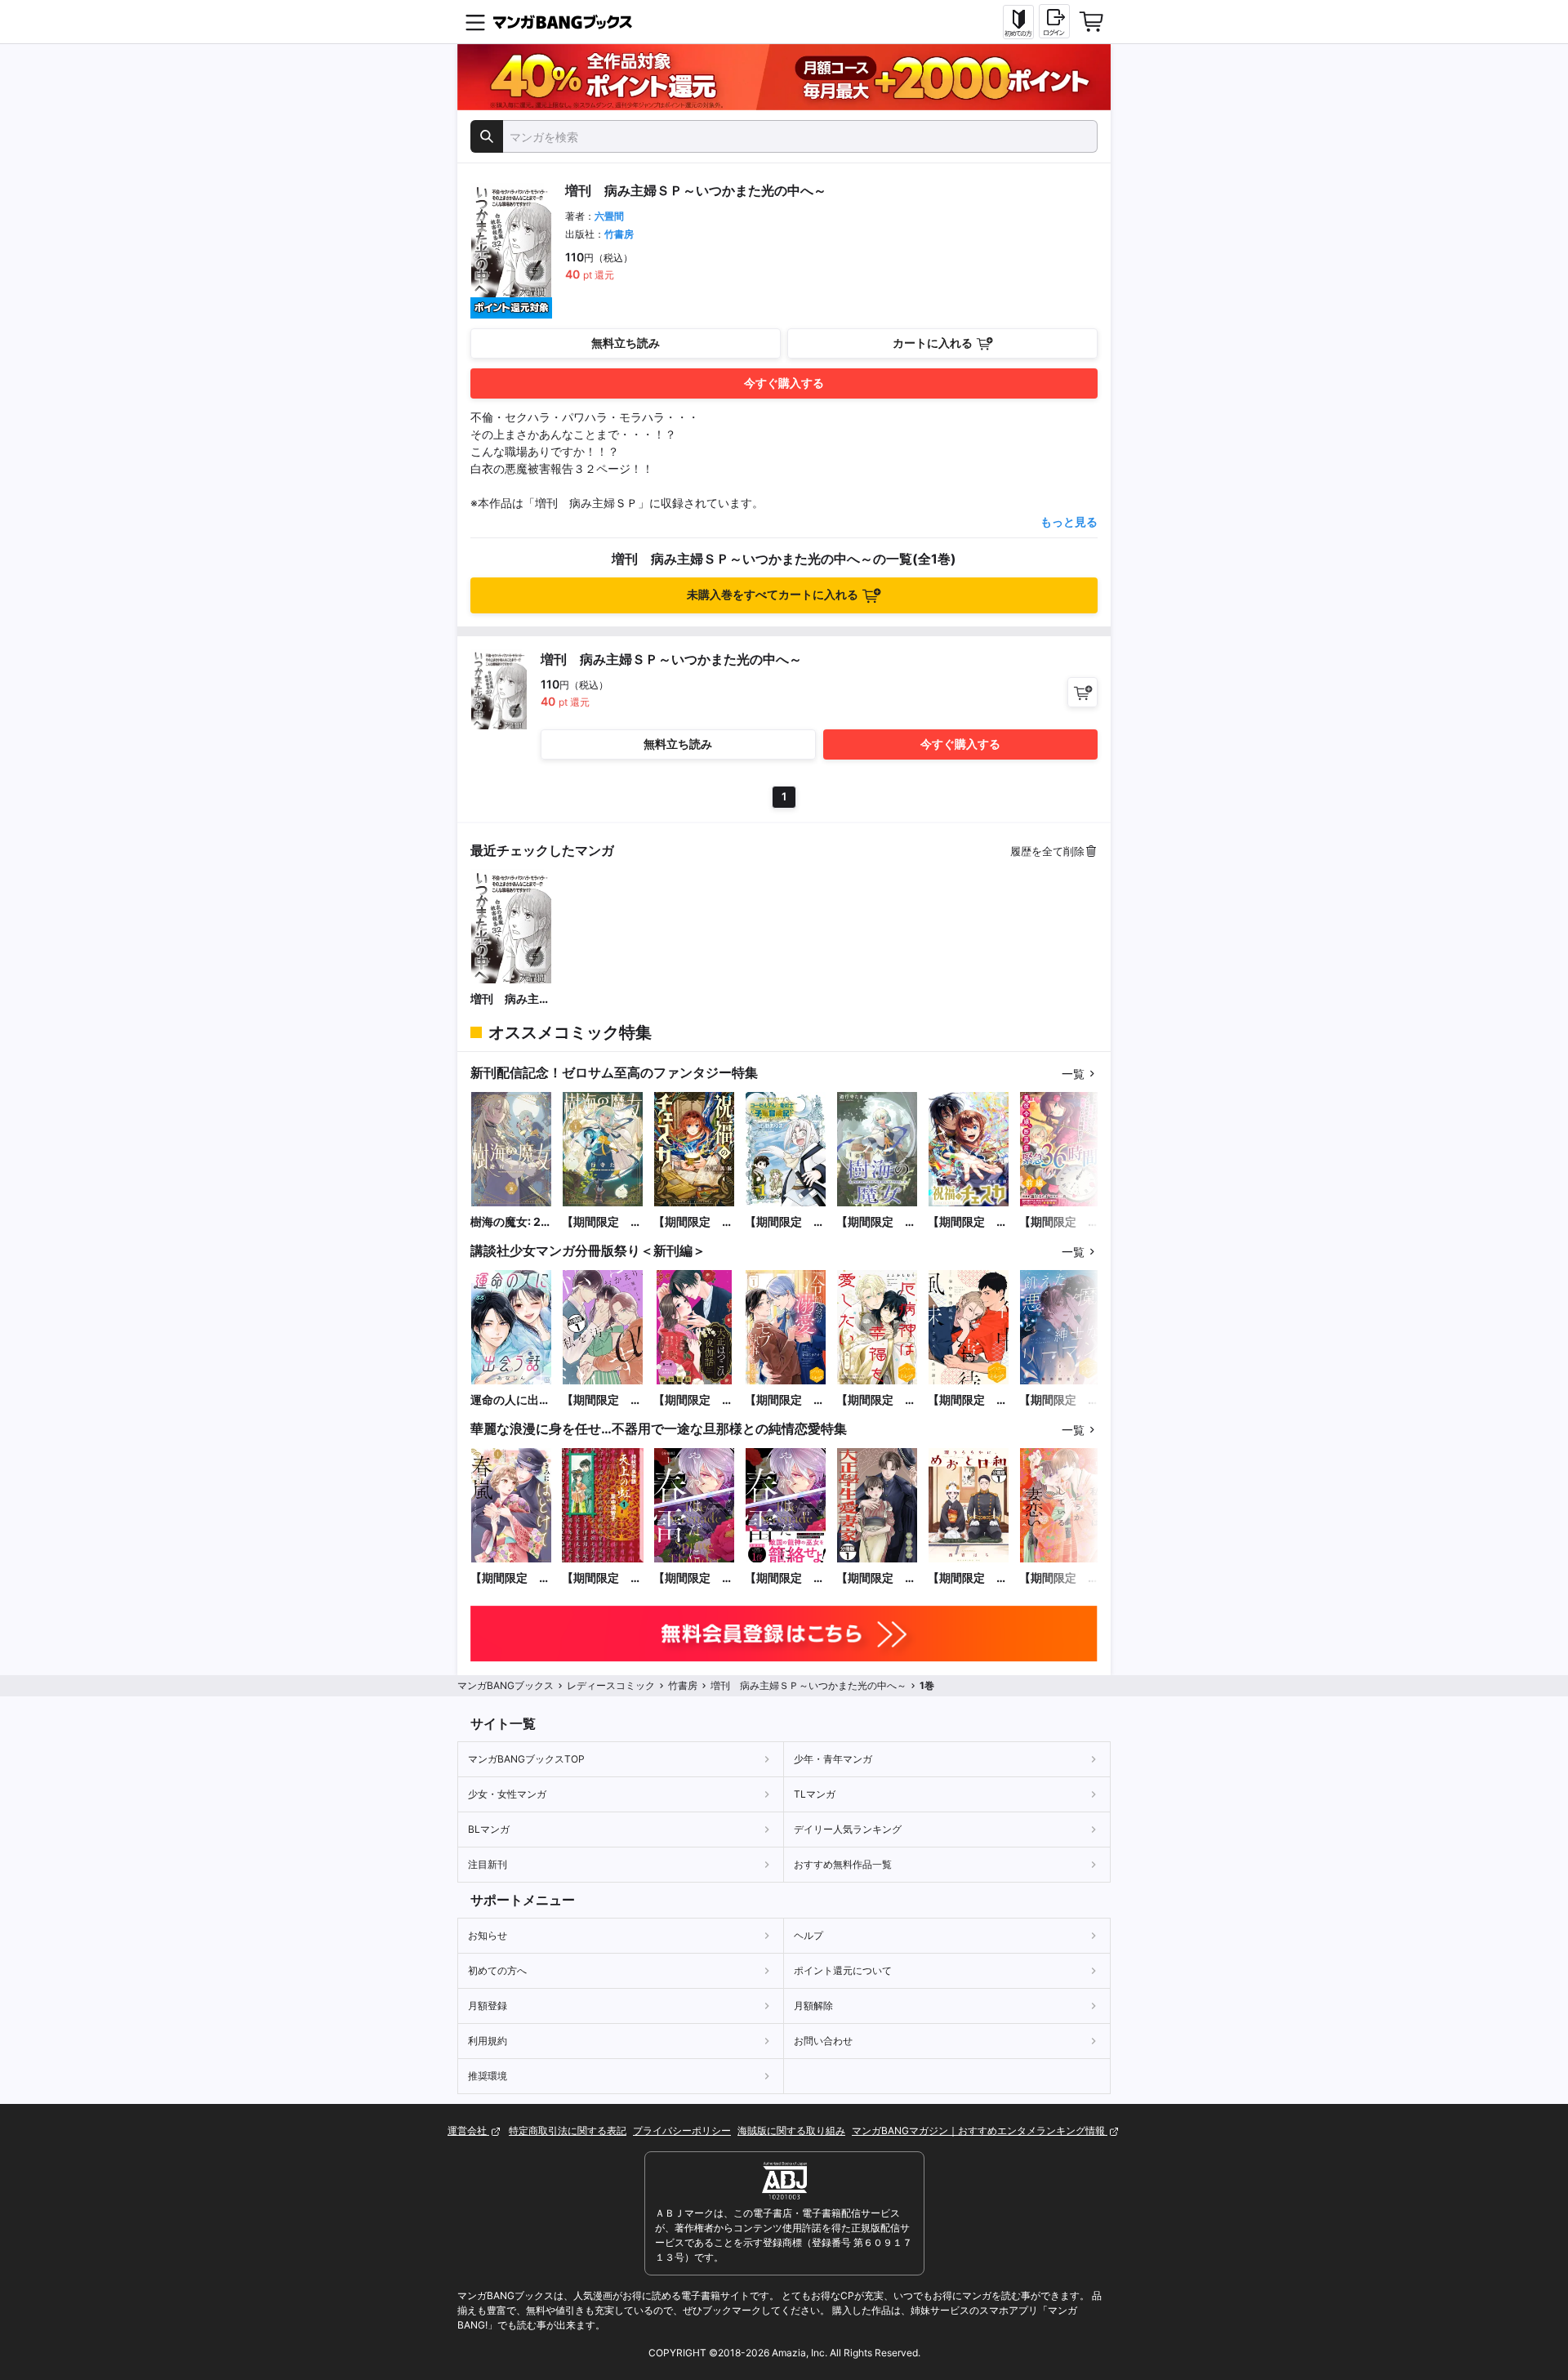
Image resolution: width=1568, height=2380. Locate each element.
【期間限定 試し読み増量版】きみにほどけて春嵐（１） (510, 1578)
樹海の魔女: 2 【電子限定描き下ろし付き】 (510, 1222)
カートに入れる (933, 343)
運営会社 (468, 2130)
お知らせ (488, 1935)
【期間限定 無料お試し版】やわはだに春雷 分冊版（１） (693, 1578)
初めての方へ (497, 1970)
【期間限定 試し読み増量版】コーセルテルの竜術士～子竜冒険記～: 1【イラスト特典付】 (785, 1222)
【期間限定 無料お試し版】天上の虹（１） (602, 1578)
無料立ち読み (626, 343)
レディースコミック (611, 1685)
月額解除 (813, 2006)
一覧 (1073, 1074)
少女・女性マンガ (507, 1794)
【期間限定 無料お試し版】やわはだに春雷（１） (785, 1578)
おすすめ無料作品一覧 (843, 1864)
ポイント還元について (843, 1970)
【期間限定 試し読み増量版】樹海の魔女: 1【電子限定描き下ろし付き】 (602, 1222)
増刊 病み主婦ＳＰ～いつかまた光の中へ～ (510, 999)
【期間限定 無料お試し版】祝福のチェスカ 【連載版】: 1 (968, 1222)
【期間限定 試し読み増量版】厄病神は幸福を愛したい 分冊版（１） (876, 1400)
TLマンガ (815, 1794)
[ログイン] (1054, 21)
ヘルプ (808, 1935)
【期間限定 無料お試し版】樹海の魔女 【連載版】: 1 (876, 1222)
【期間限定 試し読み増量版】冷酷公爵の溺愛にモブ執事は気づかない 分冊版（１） (785, 1400)
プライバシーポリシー (682, 2130)
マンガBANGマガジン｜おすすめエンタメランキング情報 (980, 2130)
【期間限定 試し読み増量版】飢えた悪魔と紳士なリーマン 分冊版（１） (1059, 1400)
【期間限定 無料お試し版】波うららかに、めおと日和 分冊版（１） (968, 1578)
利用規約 (488, 2041)
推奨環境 (488, 2076)
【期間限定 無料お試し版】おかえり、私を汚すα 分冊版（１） (602, 1400)
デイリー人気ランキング (848, 1829)
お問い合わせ (823, 2041)
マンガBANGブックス (506, 1685)
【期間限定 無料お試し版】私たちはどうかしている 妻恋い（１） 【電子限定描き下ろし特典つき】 (1059, 1578)
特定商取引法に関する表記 (568, 2130)
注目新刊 (488, 1864)
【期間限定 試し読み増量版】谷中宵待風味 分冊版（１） (968, 1400)
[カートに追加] (1082, 692)
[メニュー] (475, 22)
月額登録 (488, 2006)
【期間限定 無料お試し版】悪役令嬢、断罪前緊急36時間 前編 (1059, 1222)
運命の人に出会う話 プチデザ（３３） (510, 1400)
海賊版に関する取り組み (791, 2130)
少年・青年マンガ (833, 1759)
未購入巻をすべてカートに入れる (773, 594)
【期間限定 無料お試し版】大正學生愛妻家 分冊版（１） (876, 1578)
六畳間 (609, 216)
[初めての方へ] (1018, 22)
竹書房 (619, 234)
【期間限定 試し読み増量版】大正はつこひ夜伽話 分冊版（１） (693, 1400)
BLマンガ (489, 1829)
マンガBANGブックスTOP (526, 1759)
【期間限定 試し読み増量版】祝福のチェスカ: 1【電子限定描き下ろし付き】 (693, 1222)
